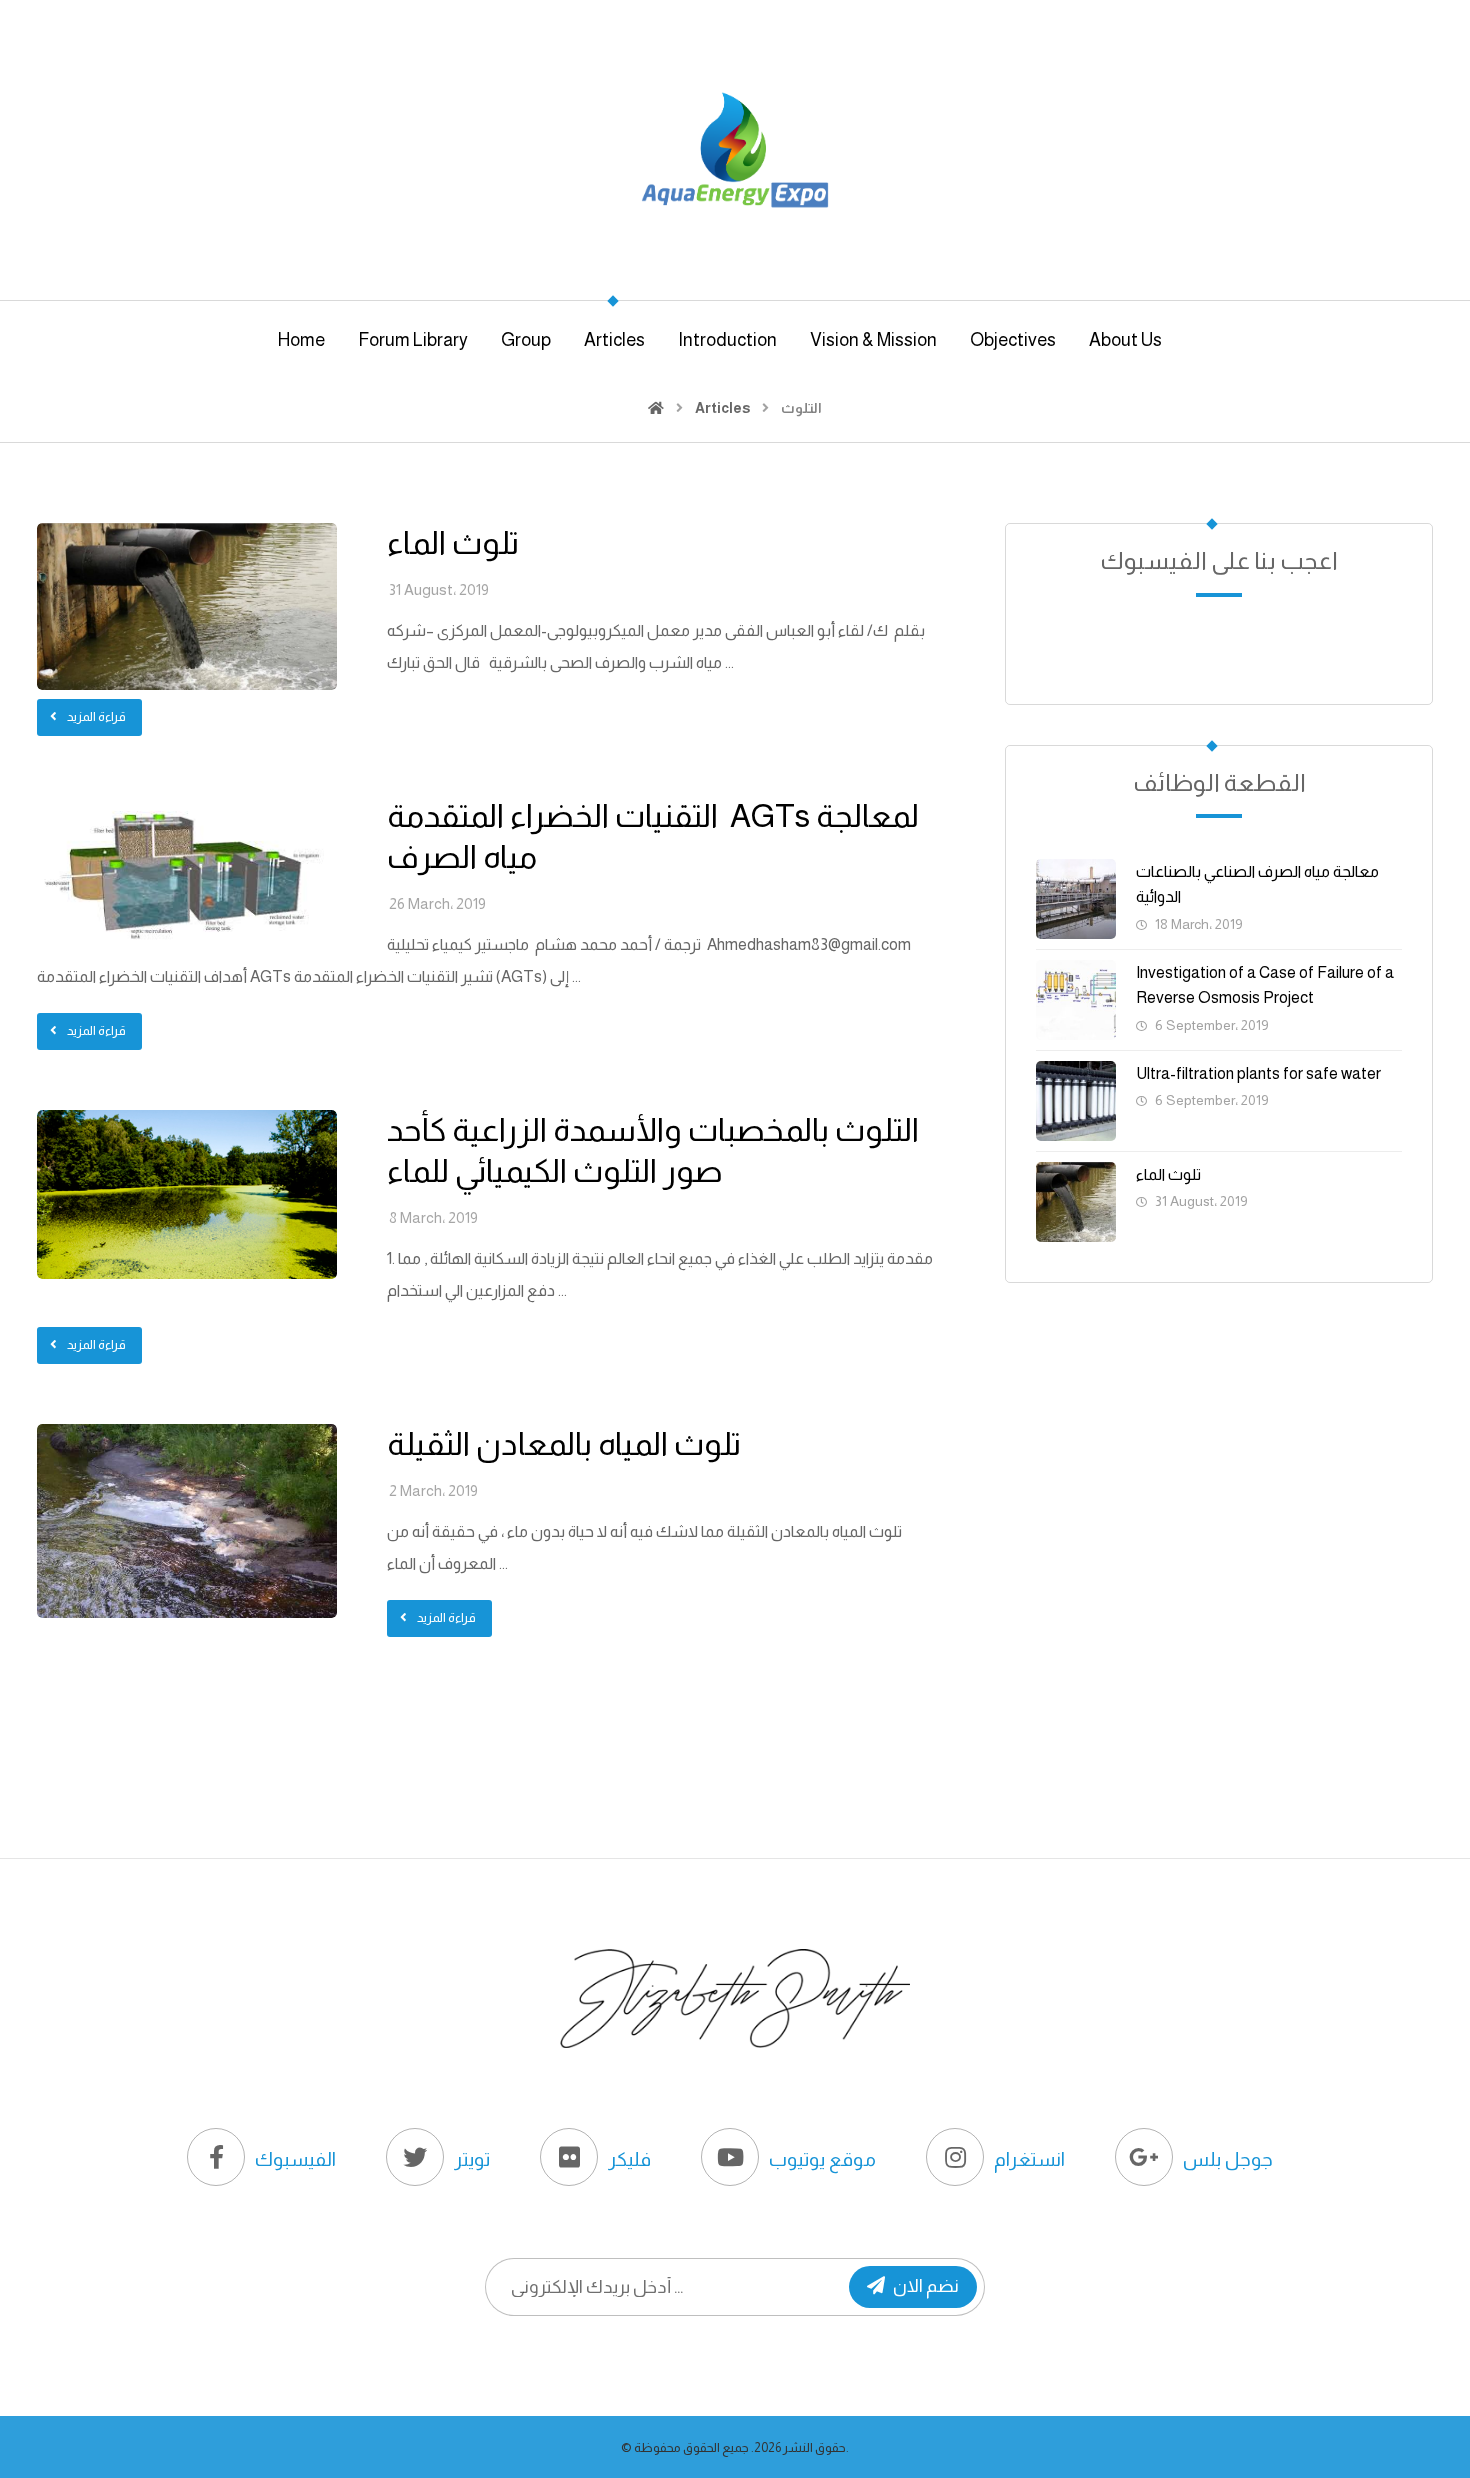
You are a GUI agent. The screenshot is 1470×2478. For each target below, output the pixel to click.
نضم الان (926, 2286)
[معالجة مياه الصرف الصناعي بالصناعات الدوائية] (1076, 899)
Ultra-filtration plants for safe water (1258, 1073)
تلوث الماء (1168, 1174)
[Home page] (656, 408)
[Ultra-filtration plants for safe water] (1076, 1101)
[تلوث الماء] (1076, 1202)
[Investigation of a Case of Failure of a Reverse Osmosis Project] (1076, 1000)
